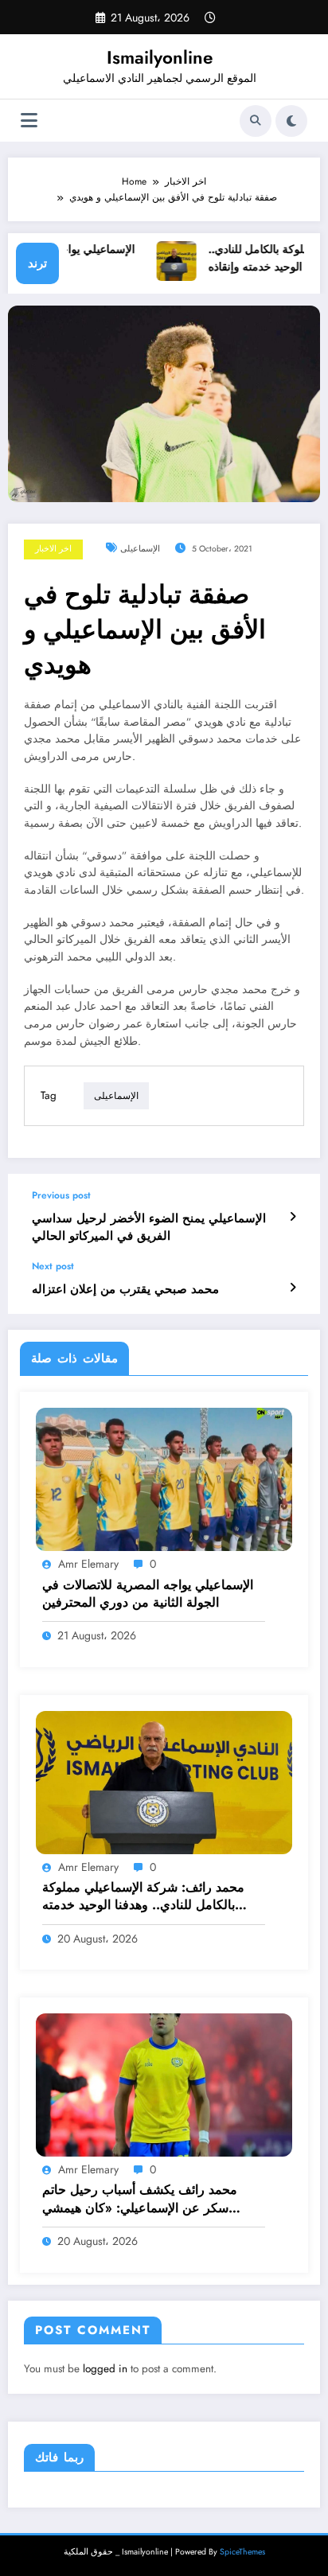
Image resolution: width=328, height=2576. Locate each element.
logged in (105, 2369)
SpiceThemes (242, 2552)
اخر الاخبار (53, 549)
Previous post (61, 1195)
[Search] (256, 121)
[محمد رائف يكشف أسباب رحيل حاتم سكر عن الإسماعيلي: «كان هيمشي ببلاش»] (164, 2084)
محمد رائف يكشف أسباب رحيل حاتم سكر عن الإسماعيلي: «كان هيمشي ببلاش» (140, 2199)
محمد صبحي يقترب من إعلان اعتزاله (125, 1290)
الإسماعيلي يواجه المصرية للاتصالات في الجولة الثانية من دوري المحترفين (148, 1594)
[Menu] (29, 121)
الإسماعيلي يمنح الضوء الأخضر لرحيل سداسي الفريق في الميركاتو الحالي (149, 1227)
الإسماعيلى (140, 549)
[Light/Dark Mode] (291, 121)
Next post (53, 1266)
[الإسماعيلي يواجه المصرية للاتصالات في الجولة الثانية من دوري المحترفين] (164, 1479)
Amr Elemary (88, 1564)
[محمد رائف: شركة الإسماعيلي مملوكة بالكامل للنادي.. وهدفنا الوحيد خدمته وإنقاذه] (164, 1782)
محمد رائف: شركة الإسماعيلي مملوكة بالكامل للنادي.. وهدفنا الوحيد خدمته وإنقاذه (143, 1897)
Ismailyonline (160, 57)
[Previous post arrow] (293, 1217)
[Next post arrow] (293, 1288)
